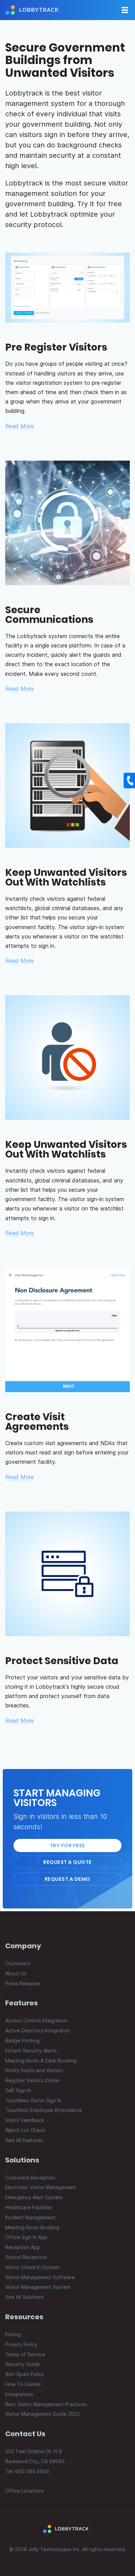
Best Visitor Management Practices (46, 2404)
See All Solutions (25, 2297)
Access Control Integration (36, 2020)
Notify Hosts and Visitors (34, 2070)
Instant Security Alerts (31, 2051)
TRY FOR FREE (67, 1845)
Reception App (23, 2247)
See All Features (24, 2140)
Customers (18, 1963)
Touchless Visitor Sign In (33, 2100)
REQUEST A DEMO (67, 1879)
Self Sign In (18, 2090)
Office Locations (25, 2491)
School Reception (26, 2257)
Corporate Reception (30, 2178)
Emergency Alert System (34, 2197)
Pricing (13, 2334)
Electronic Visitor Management (41, 2187)
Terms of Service (25, 2354)
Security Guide (22, 2364)
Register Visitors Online (32, 2080)
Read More (20, 426)
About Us (16, 1973)
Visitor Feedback (25, 2120)
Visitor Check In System (32, 2267)
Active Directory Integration (38, 2030)
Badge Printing (22, 2040)
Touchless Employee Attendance (44, 2110)
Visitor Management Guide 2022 (42, 2414)
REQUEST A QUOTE (67, 1862)
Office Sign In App (26, 2237)
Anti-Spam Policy (25, 2374)
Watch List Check (25, 2130)
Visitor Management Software (40, 2277)
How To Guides (23, 2384)
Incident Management (30, 2217)
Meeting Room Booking (32, 2227)
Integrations (19, 2394)
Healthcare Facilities (29, 2207)
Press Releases (23, 1983)
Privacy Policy (21, 2344)
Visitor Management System (38, 2287)
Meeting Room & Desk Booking (41, 2061)
